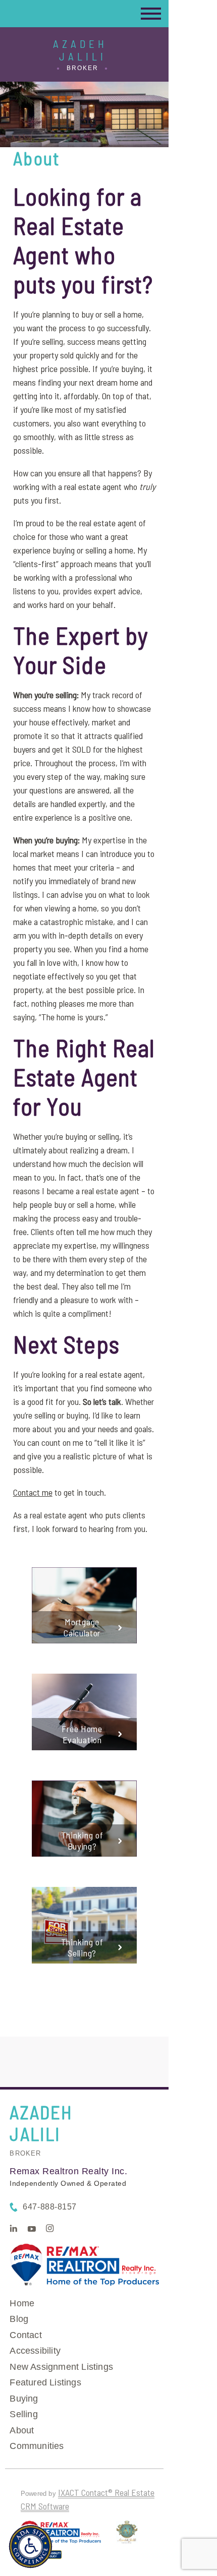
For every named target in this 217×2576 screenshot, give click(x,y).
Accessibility (35, 2351)
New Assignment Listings (61, 2367)
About (22, 2430)
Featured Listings (45, 2382)
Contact (25, 2335)
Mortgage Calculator (82, 1627)
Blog (19, 2319)
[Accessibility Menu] (31, 2547)
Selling (23, 2414)
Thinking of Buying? (82, 1841)
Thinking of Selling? (82, 1947)
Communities (37, 2446)
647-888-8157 (49, 2207)
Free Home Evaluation (82, 1734)
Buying (24, 2399)
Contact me (33, 1492)
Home (22, 2303)
